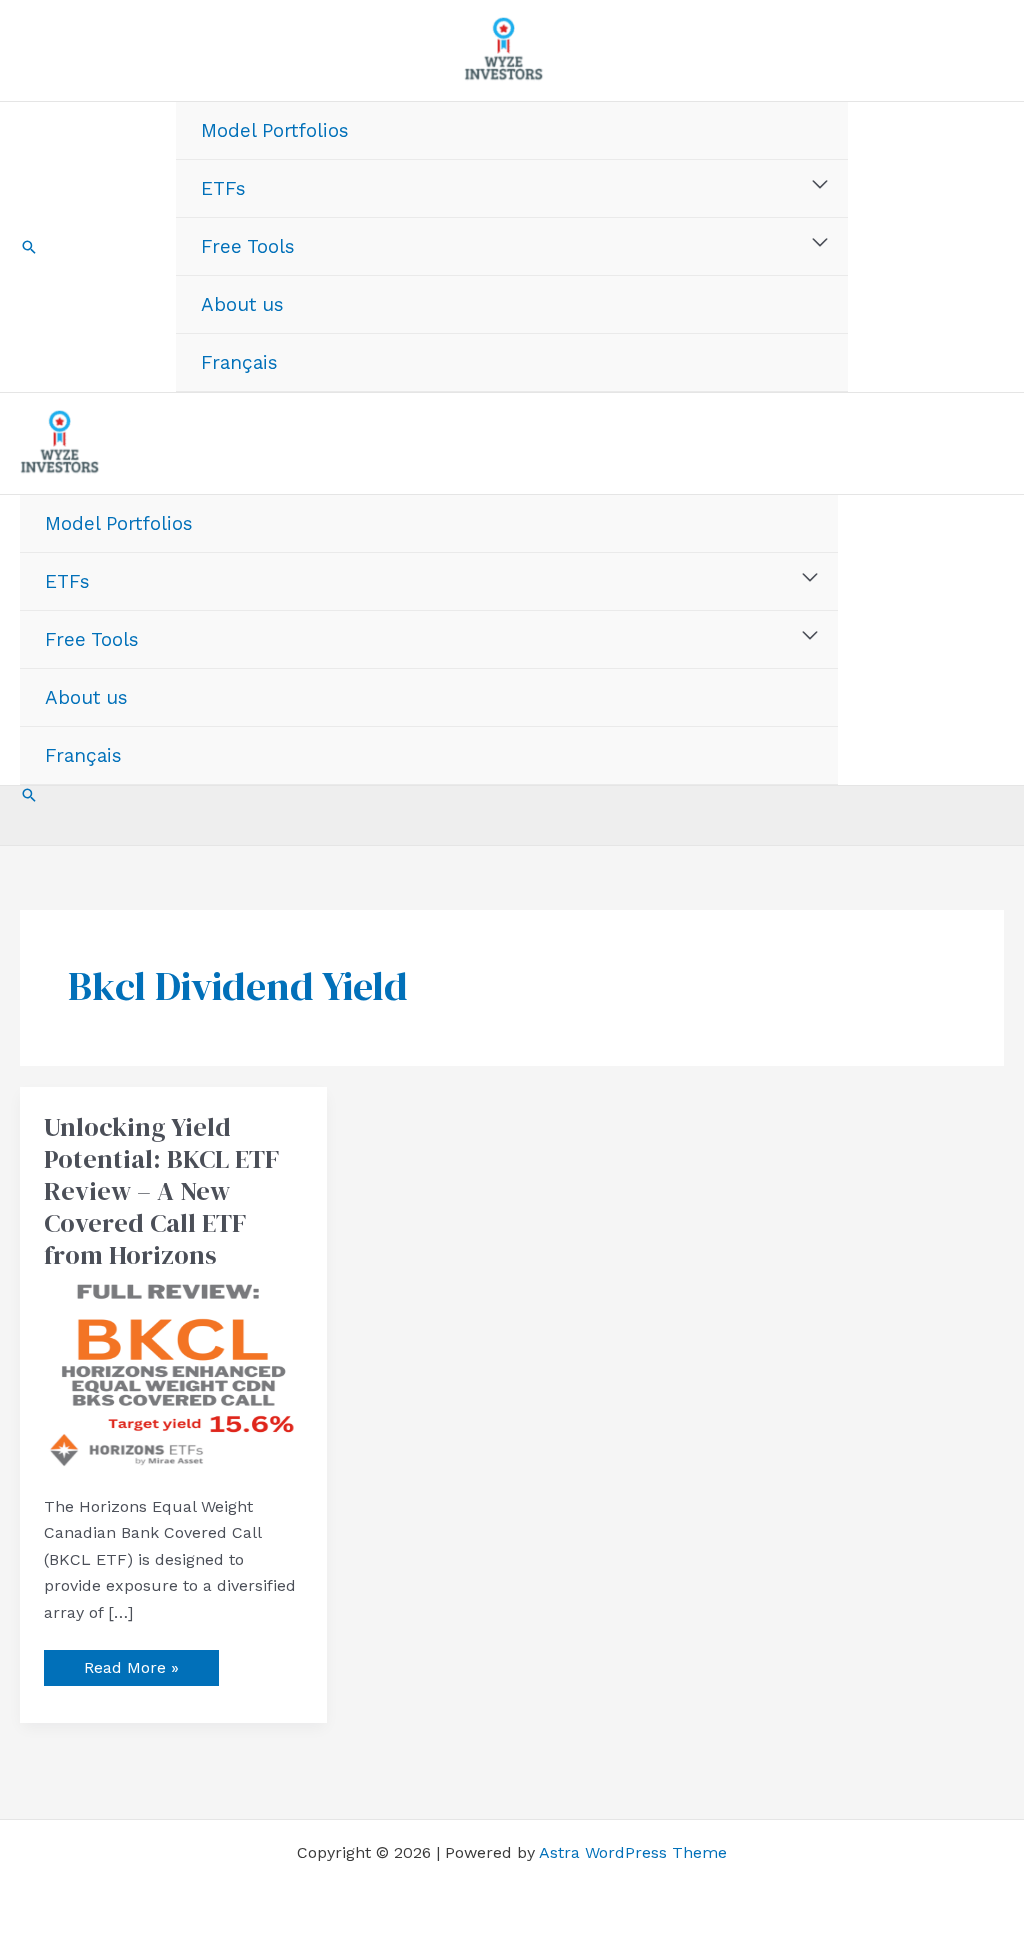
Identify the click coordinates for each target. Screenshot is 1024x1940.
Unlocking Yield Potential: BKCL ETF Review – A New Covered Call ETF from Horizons (161, 1191)
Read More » (131, 1663)
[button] (29, 247)
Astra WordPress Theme (633, 1852)
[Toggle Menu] (820, 185)
